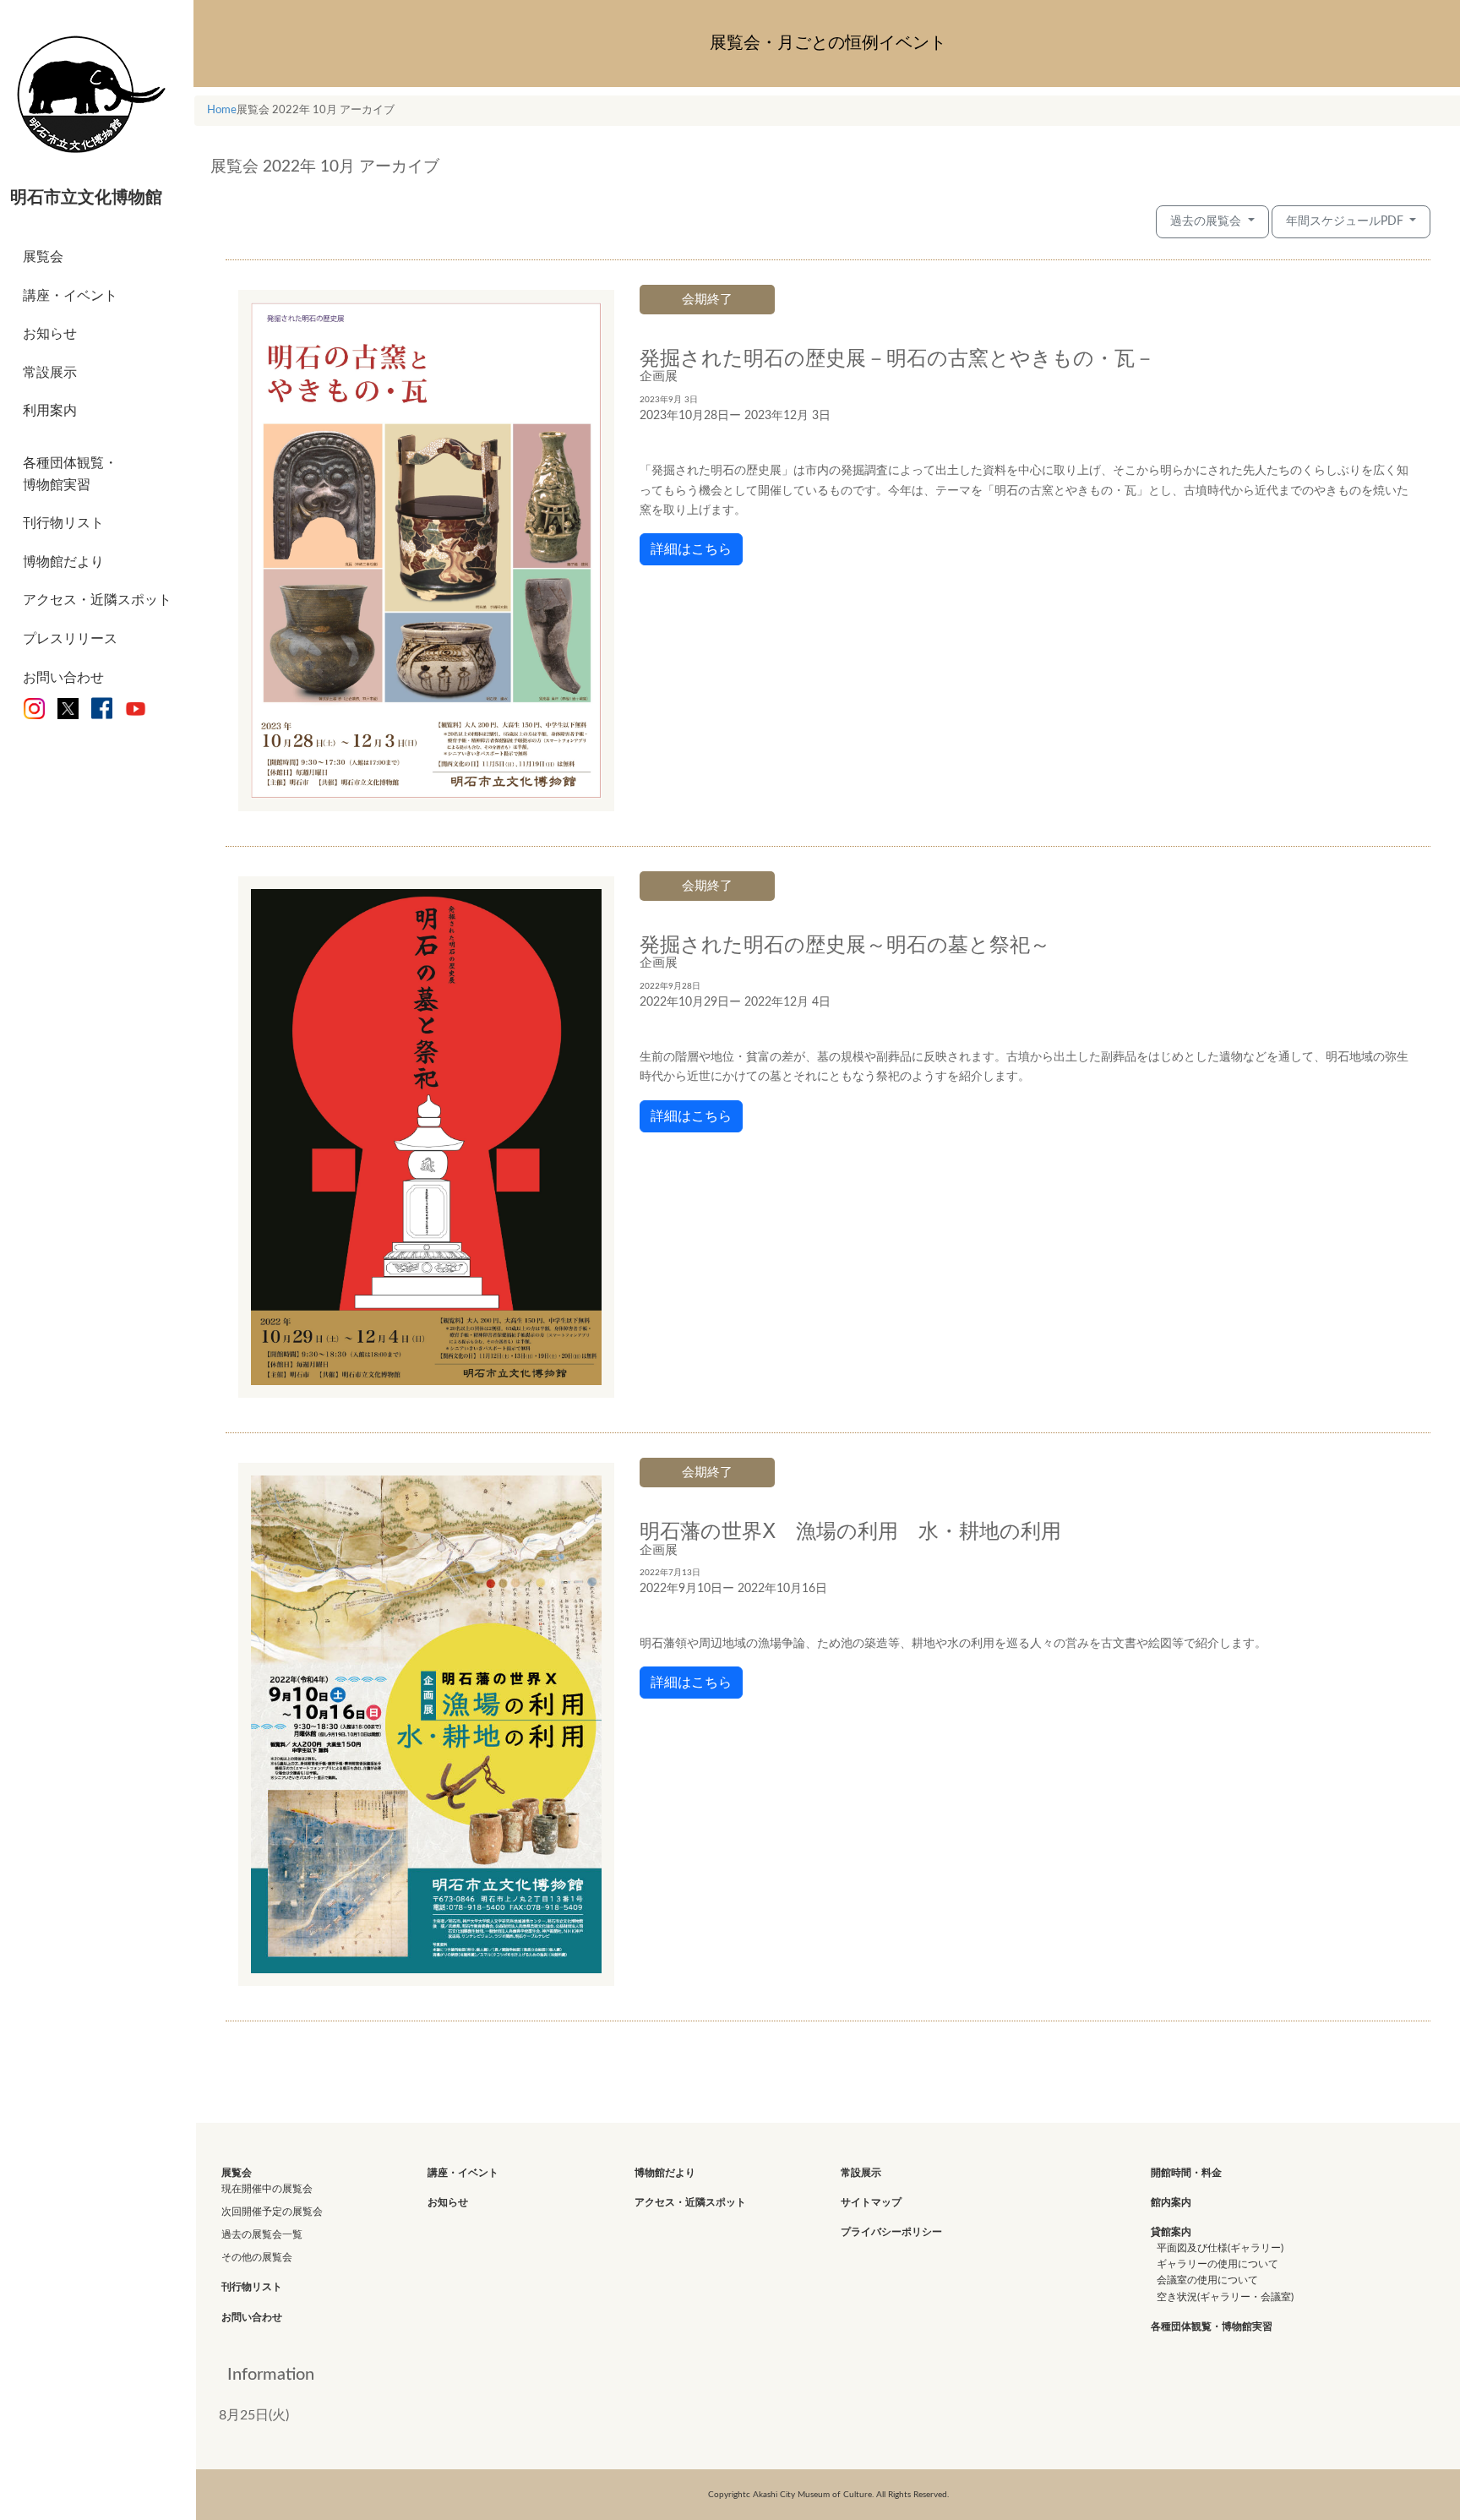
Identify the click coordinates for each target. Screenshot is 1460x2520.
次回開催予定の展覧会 (272, 2212)
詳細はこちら (691, 549)
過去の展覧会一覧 (262, 2234)
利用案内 (50, 411)
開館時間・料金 (1186, 2173)
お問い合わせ (63, 678)
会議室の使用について (1207, 2280)
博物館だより (63, 562)
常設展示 (50, 373)
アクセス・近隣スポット (97, 600)
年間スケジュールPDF (1346, 221)
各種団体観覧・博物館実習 (70, 474)
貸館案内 (1171, 2232)
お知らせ (50, 334)
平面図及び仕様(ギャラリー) (1220, 2248)
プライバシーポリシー (891, 2232)
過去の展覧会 (1207, 221)
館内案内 (1171, 2202)
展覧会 (43, 257)
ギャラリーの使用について (1218, 2264)
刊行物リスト (63, 523)
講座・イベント (70, 296)
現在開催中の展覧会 (267, 2189)
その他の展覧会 (257, 2257)
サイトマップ (871, 2202)
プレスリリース (70, 639)
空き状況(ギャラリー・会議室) (1225, 2297)
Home (222, 110)
